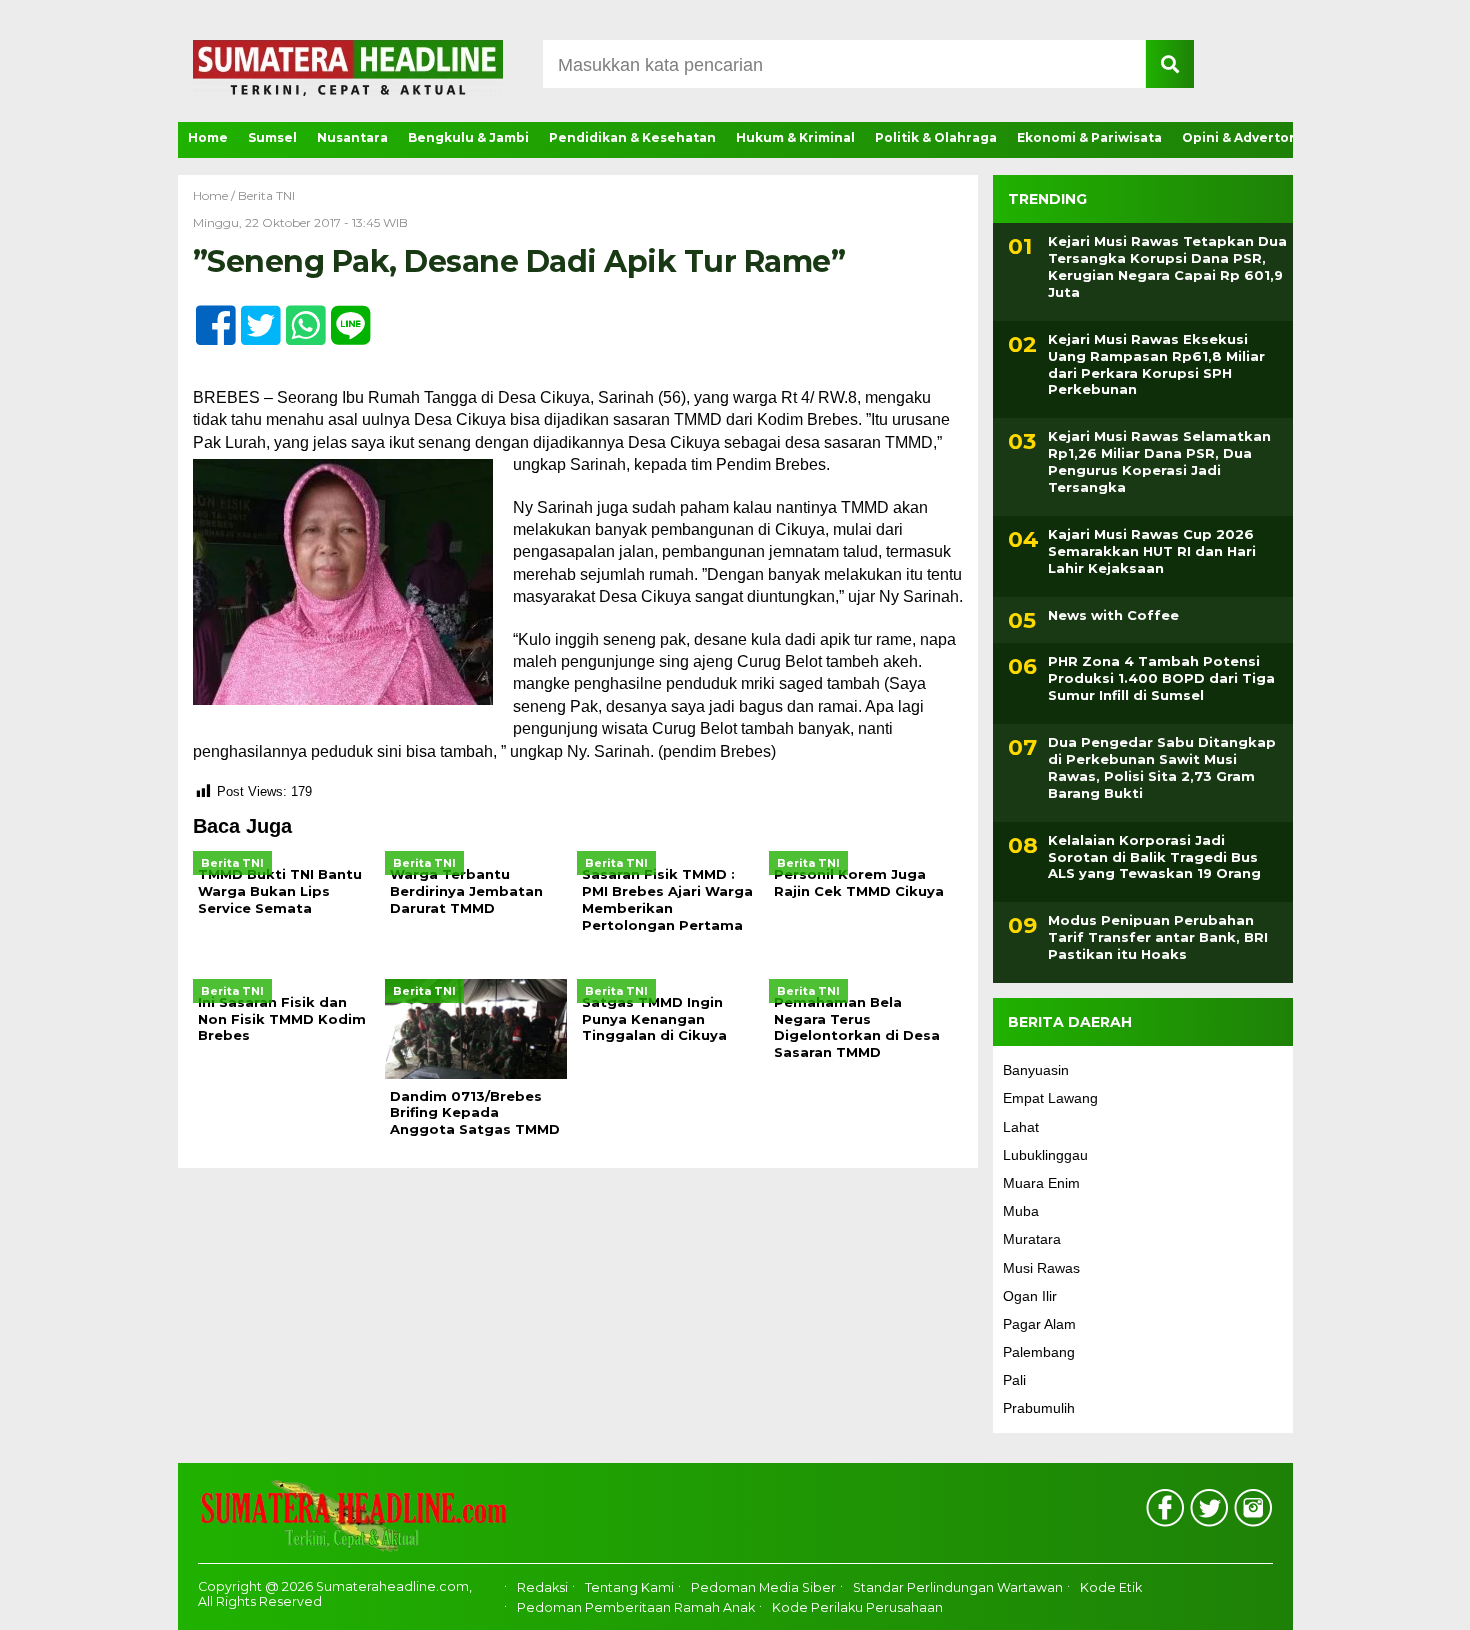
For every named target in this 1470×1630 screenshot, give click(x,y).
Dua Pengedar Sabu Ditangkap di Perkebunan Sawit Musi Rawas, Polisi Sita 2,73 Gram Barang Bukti (1162, 767)
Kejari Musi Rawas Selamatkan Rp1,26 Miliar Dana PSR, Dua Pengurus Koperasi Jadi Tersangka (1159, 461)
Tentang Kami (629, 1587)
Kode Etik (1111, 1587)
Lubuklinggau (1045, 1155)
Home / (215, 195)
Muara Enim (1041, 1183)
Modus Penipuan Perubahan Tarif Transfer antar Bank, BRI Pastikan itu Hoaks (1158, 937)
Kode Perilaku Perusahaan (857, 1607)
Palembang (1039, 1352)
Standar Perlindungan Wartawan (958, 1587)
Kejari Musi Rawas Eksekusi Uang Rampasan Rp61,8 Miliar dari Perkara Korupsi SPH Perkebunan (1156, 364)
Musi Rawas (1041, 1268)
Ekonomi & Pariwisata (1089, 137)
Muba (1021, 1211)
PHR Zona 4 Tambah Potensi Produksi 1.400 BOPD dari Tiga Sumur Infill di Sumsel (1161, 678)
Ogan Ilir (1030, 1296)
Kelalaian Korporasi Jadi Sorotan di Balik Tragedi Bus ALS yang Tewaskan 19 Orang (1154, 857)
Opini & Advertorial (1246, 137)
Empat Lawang (1050, 1098)
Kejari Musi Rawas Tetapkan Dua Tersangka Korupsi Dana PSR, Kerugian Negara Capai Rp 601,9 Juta (1167, 266)
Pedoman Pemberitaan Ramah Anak (636, 1607)
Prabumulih (1039, 1408)
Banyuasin (1036, 1070)
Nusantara (352, 137)
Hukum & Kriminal (795, 137)
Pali (1014, 1380)
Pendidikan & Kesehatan (632, 137)
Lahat (1021, 1127)
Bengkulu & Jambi (468, 137)
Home (208, 137)
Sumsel (272, 137)
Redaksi (542, 1587)
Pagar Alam (1039, 1324)
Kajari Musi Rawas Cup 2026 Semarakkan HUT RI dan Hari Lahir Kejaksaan (1152, 551)
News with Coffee (1113, 615)
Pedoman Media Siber (763, 1587)
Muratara (1032, 1239)
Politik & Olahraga (936, 137)
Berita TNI (266, 195)
